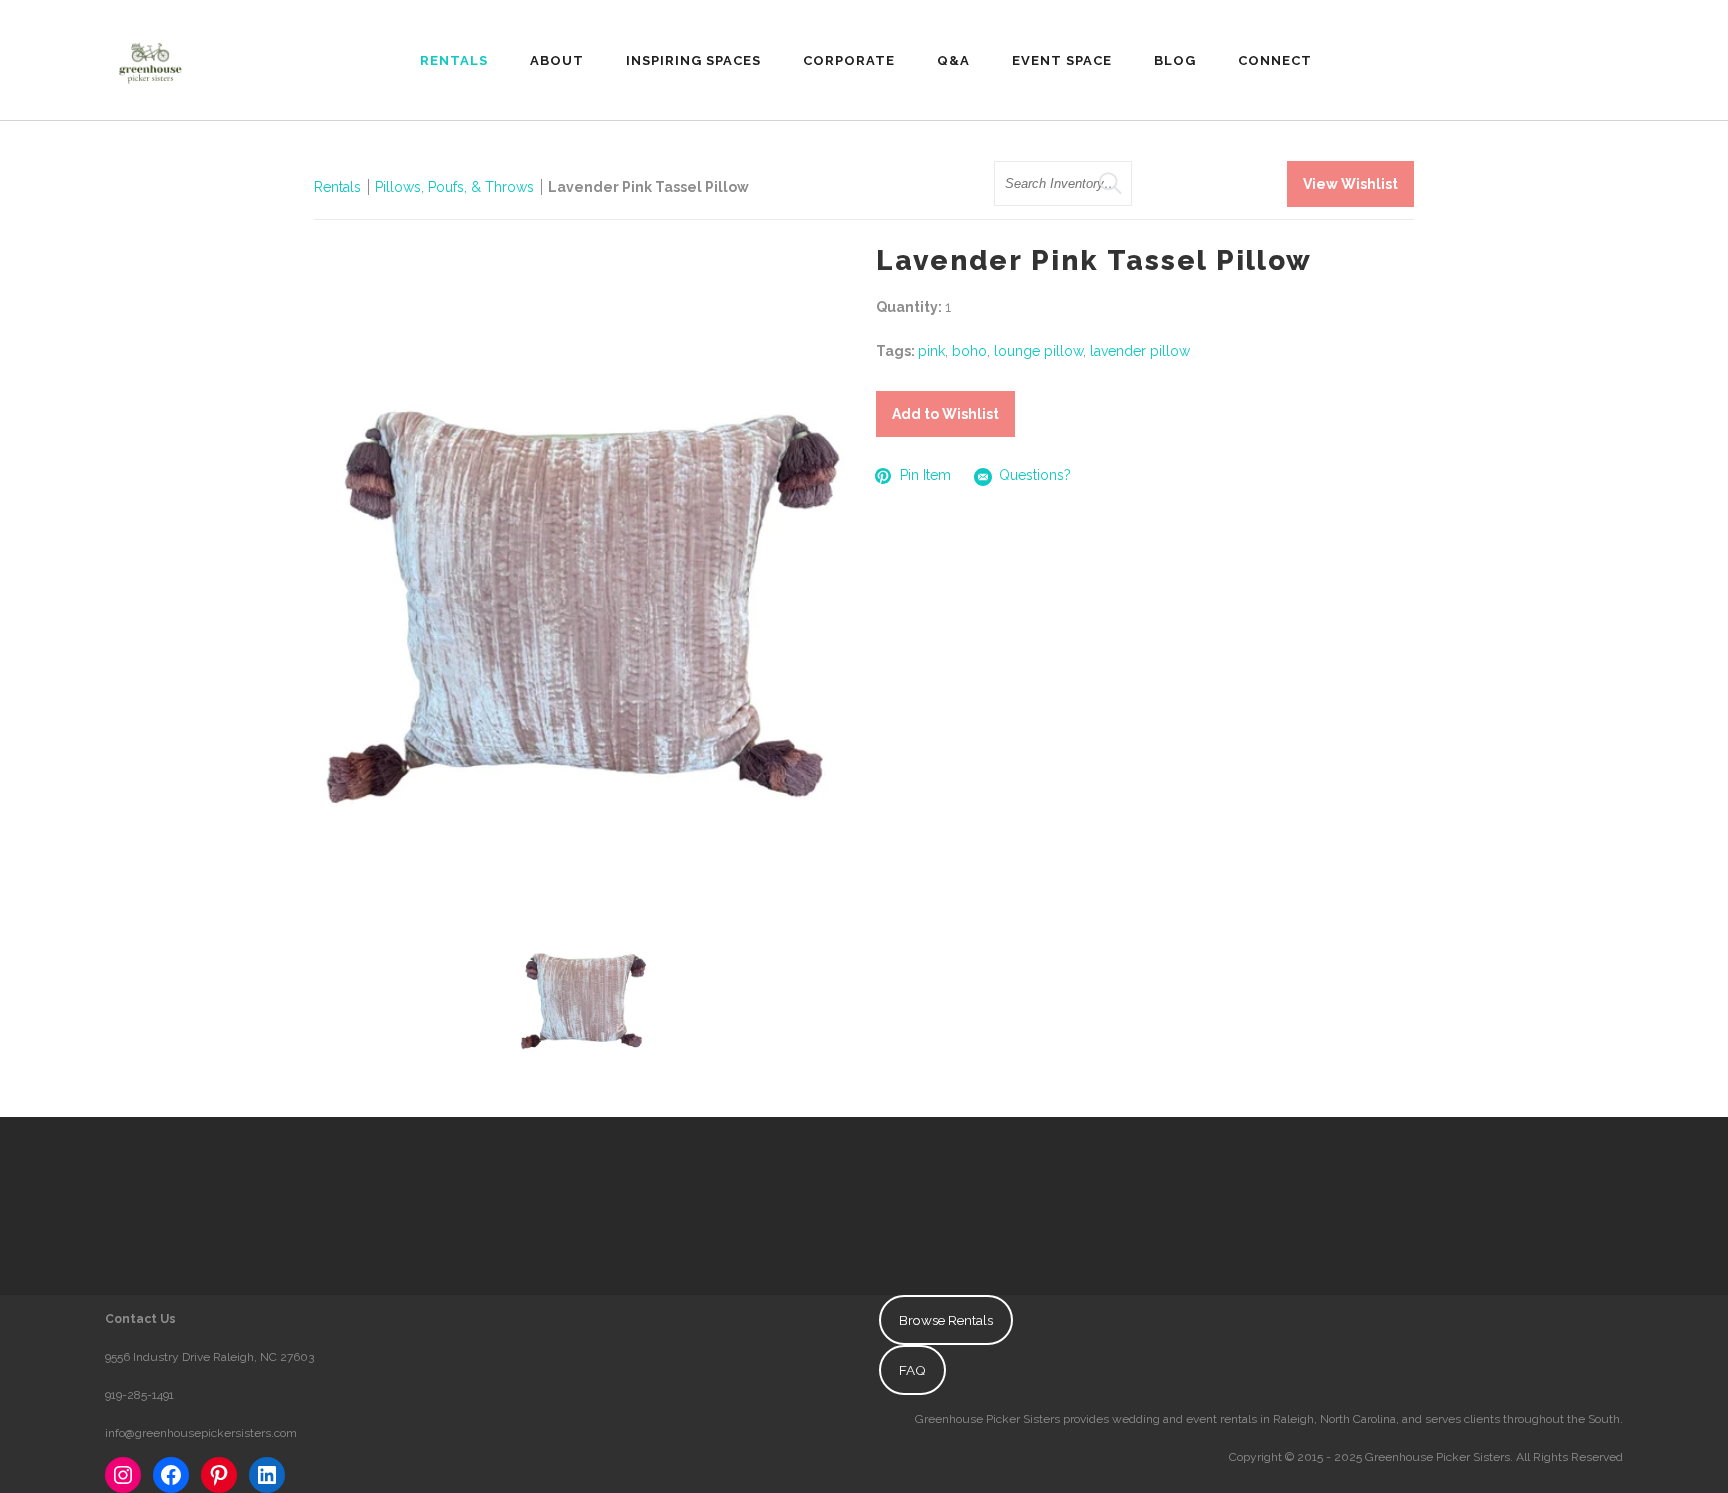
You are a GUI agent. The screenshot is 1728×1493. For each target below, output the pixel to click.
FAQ (912, 1370)
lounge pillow (1038, 351)
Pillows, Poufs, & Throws (454, 187)
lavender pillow (1140, 351)
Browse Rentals (946, 1320)
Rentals (337, 187)
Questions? (1035, 475)
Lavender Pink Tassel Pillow (648, 187)
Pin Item (925, 475)
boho (969, 351)
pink (931, 351)
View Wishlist (1350, 184)
